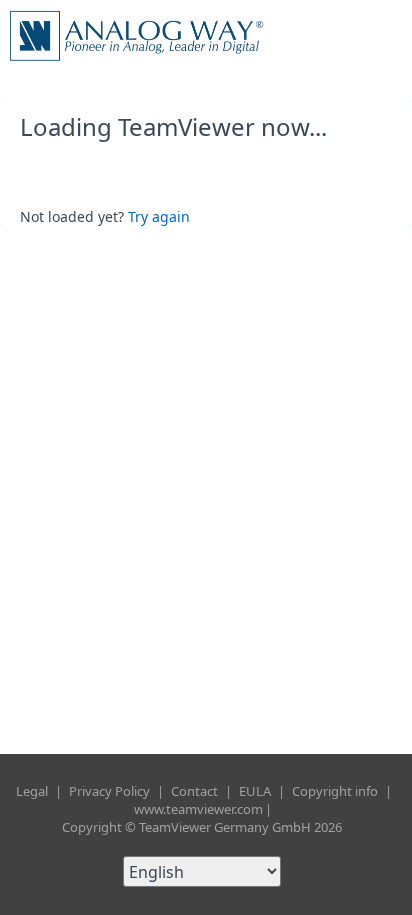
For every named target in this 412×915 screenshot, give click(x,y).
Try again (159, 216)
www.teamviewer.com (198, 809)
